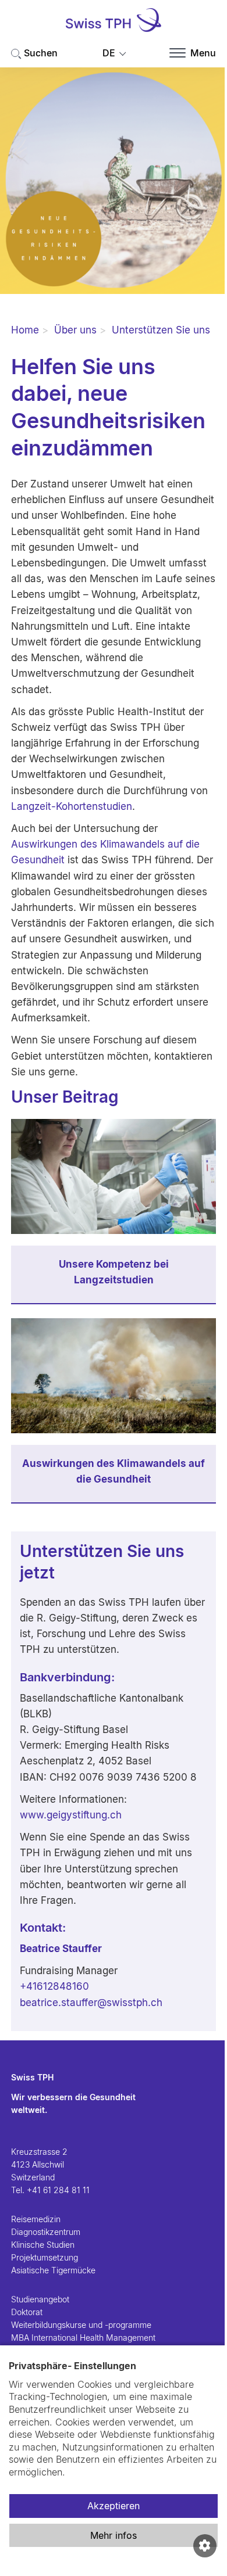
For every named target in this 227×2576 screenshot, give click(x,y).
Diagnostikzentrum (46, 2232)
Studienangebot (40, 2299)
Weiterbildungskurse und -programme (81, 2325)
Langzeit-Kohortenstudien (72, 806)
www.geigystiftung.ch (71, 1815)
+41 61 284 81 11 (58, 2190)
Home (25, 330)
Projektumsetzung (45, 2257)
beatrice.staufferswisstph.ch (91, 2003)
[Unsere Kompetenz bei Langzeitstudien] (114, 1176)
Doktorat (27, 2312)
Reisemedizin (36, 2219)
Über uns (75, 330)
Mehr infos (114, 2535)
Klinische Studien (43, 2245)
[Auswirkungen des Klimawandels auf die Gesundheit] (114, 1376)
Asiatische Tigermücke (53, 2270)
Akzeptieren (114, 2506)
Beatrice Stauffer (61, 1949)
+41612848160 (54, 1986)
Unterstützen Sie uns (161, 330)
